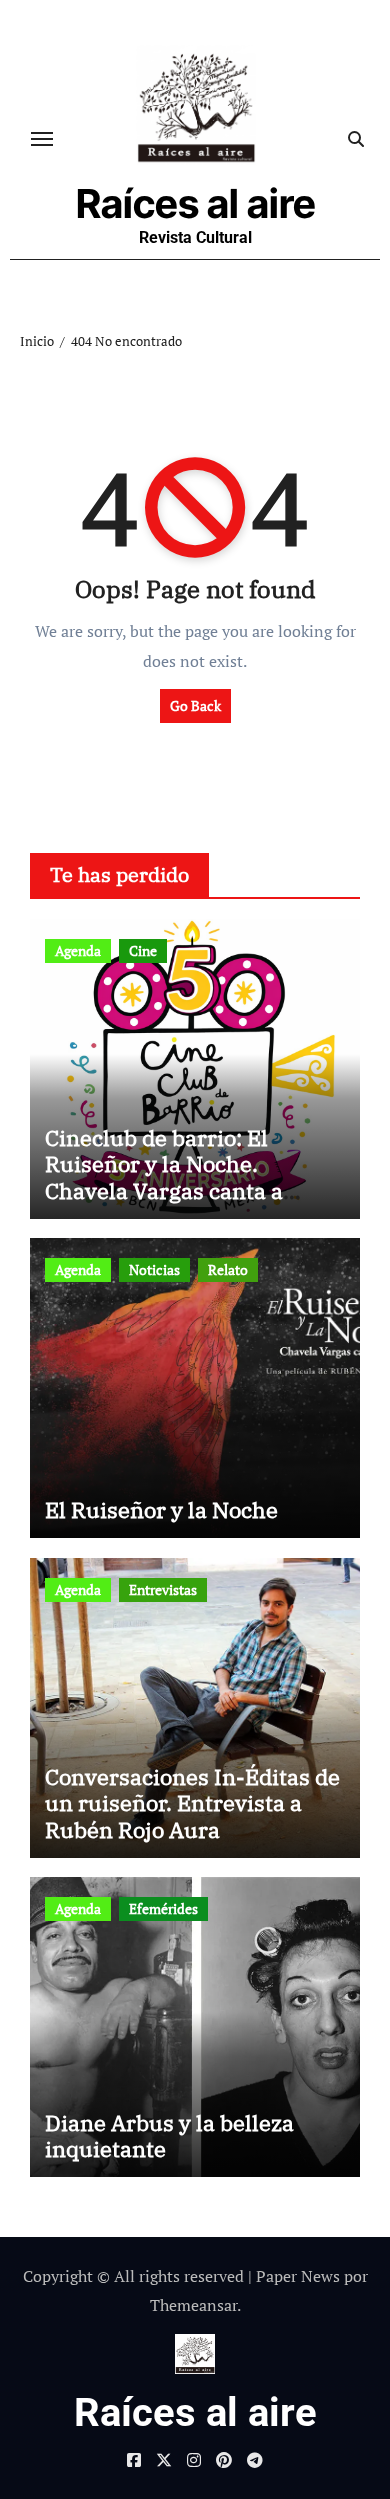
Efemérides (163, 1908)
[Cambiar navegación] (42, 139)
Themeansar (193, 2305)
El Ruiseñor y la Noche (161, 1509)
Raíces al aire (196, 203)
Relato (228, 1269)
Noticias (154, 1269)
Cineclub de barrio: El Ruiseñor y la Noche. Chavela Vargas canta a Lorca (164, 1177)
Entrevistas (163, 1589)
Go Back (195, 705)
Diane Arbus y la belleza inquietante (169, 2135)
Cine (143, 950)
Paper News (298, 2276)
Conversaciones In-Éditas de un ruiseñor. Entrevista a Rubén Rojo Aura (192, 1803)
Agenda (78, 950)
